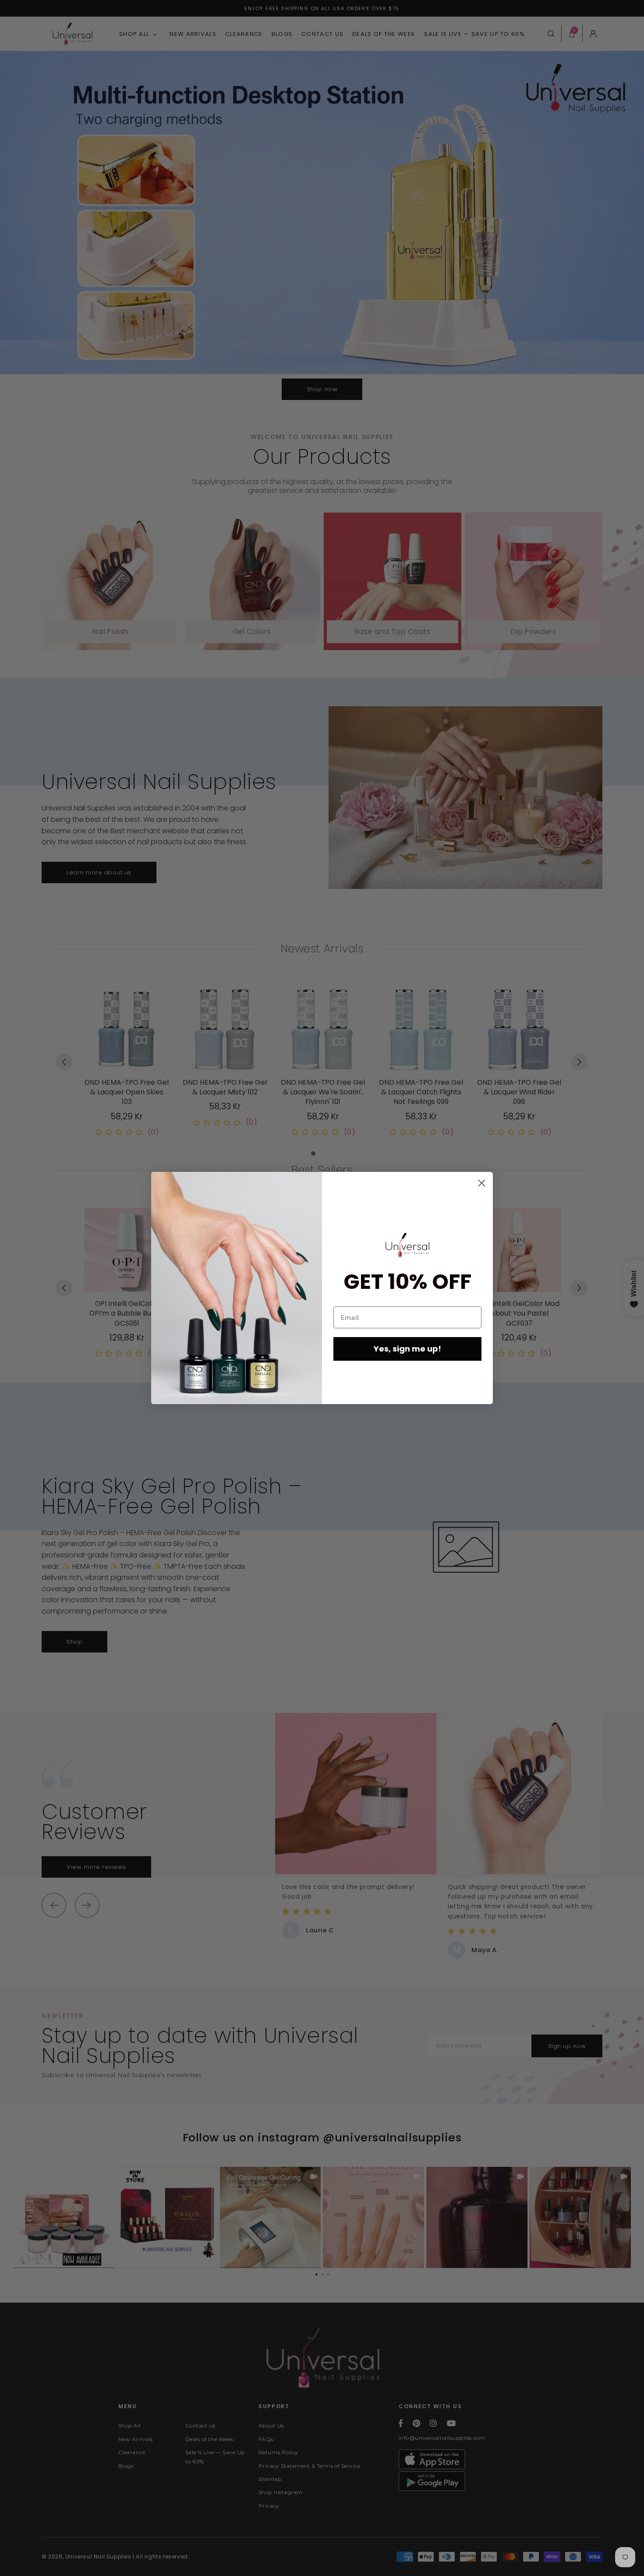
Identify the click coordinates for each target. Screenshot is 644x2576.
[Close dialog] (482, 1183)
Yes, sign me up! (407, 1349)
